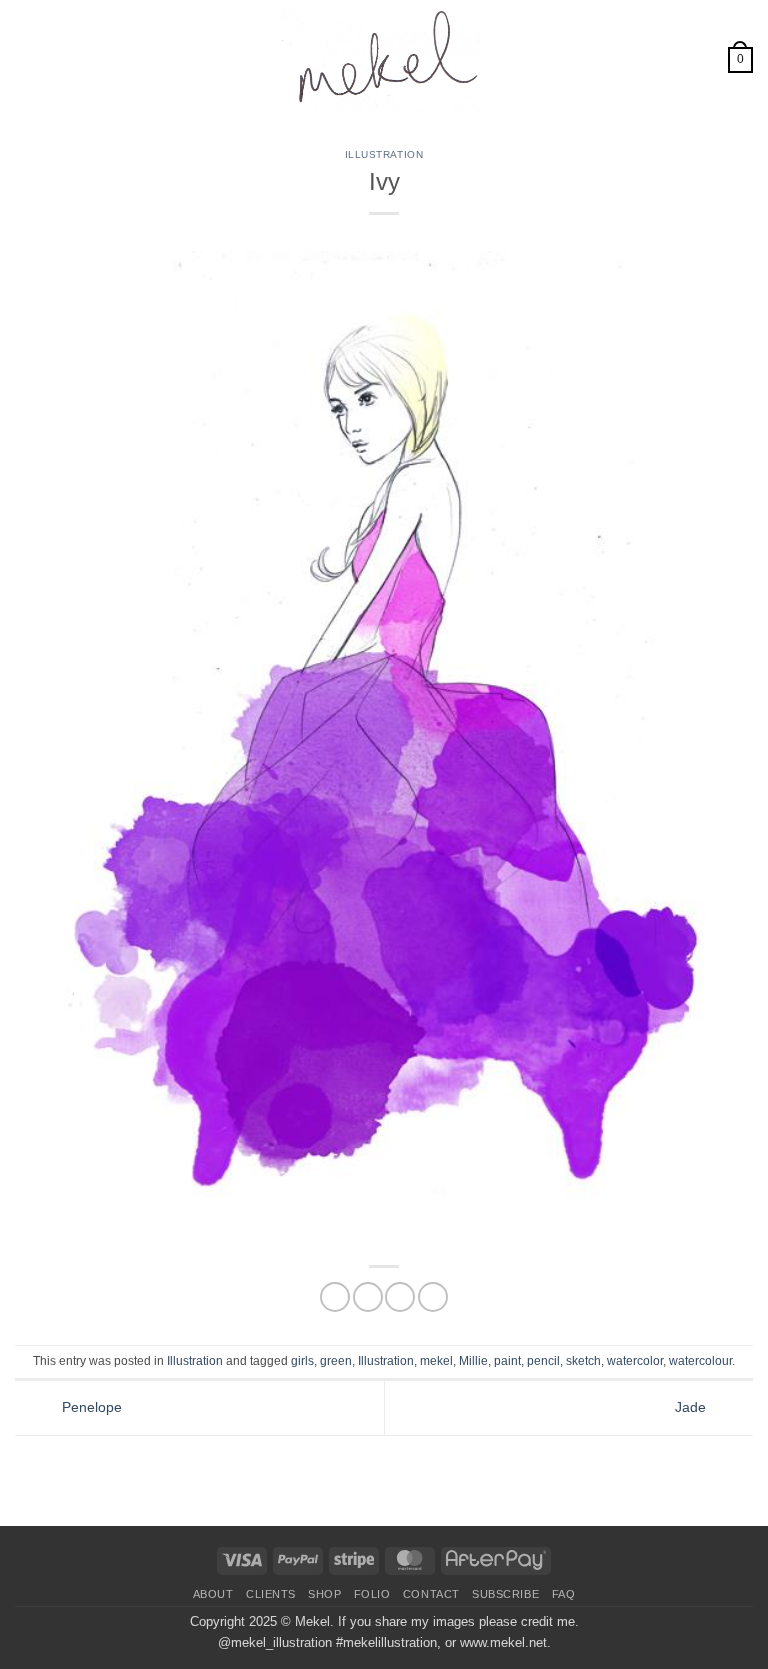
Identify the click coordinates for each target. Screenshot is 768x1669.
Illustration (384, 154)
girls (302, 1361)
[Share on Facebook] (335, 1297)
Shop (324, 1594)
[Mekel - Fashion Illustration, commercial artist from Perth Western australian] (384, 60)
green (336, 1361)
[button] (26, 60)
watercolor (635, 1361)
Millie (473, 1361)
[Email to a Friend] (400, 1297)
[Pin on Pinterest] (433, 1297)
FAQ (564, 1594)
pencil (543, 1361)
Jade (692, 1407)
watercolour (700, 1361)
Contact (431, 1594)
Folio (372, 1594)
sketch (583, 1361)
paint (507, 1361)
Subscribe (505, 1594)
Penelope (90, 1407)
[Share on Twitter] (368, 1297)
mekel (436, 1361)
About (213, 1594)
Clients (271, 1594)
